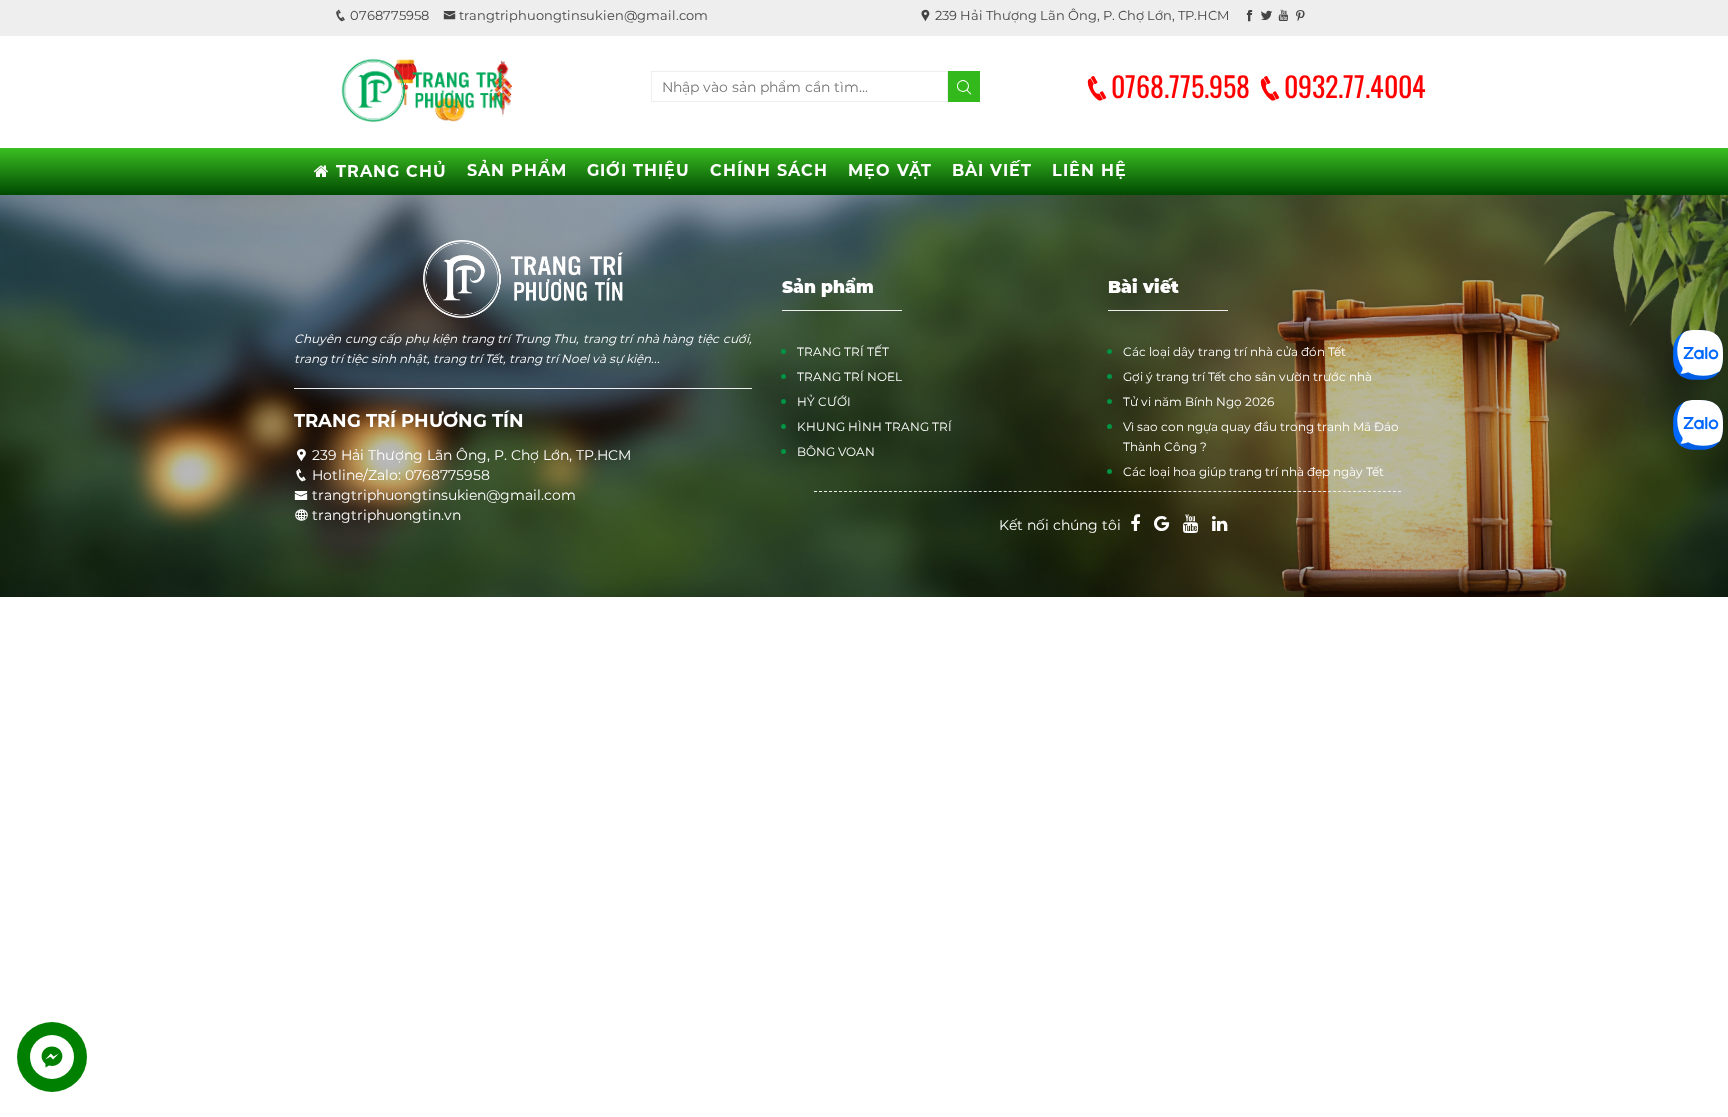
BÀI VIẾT (992, 170)
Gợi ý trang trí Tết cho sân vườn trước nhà (1247, 376)
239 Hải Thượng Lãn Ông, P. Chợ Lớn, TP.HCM (1080, 15)
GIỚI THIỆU (638, 170)
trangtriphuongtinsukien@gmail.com (582, 15)
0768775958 (388, 15)
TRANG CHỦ (388, 171)
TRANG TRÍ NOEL (849, 376)
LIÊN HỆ (1089, 170)
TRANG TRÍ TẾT (843, 351)
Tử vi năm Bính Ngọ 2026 (1198, 401)
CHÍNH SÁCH (769, 170)
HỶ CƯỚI (824, 401)
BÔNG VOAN (836, 451)
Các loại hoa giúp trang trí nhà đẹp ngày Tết (1253, 471)
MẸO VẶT (890, 170)
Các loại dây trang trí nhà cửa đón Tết (1234, 351)
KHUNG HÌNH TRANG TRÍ (874, 426)
